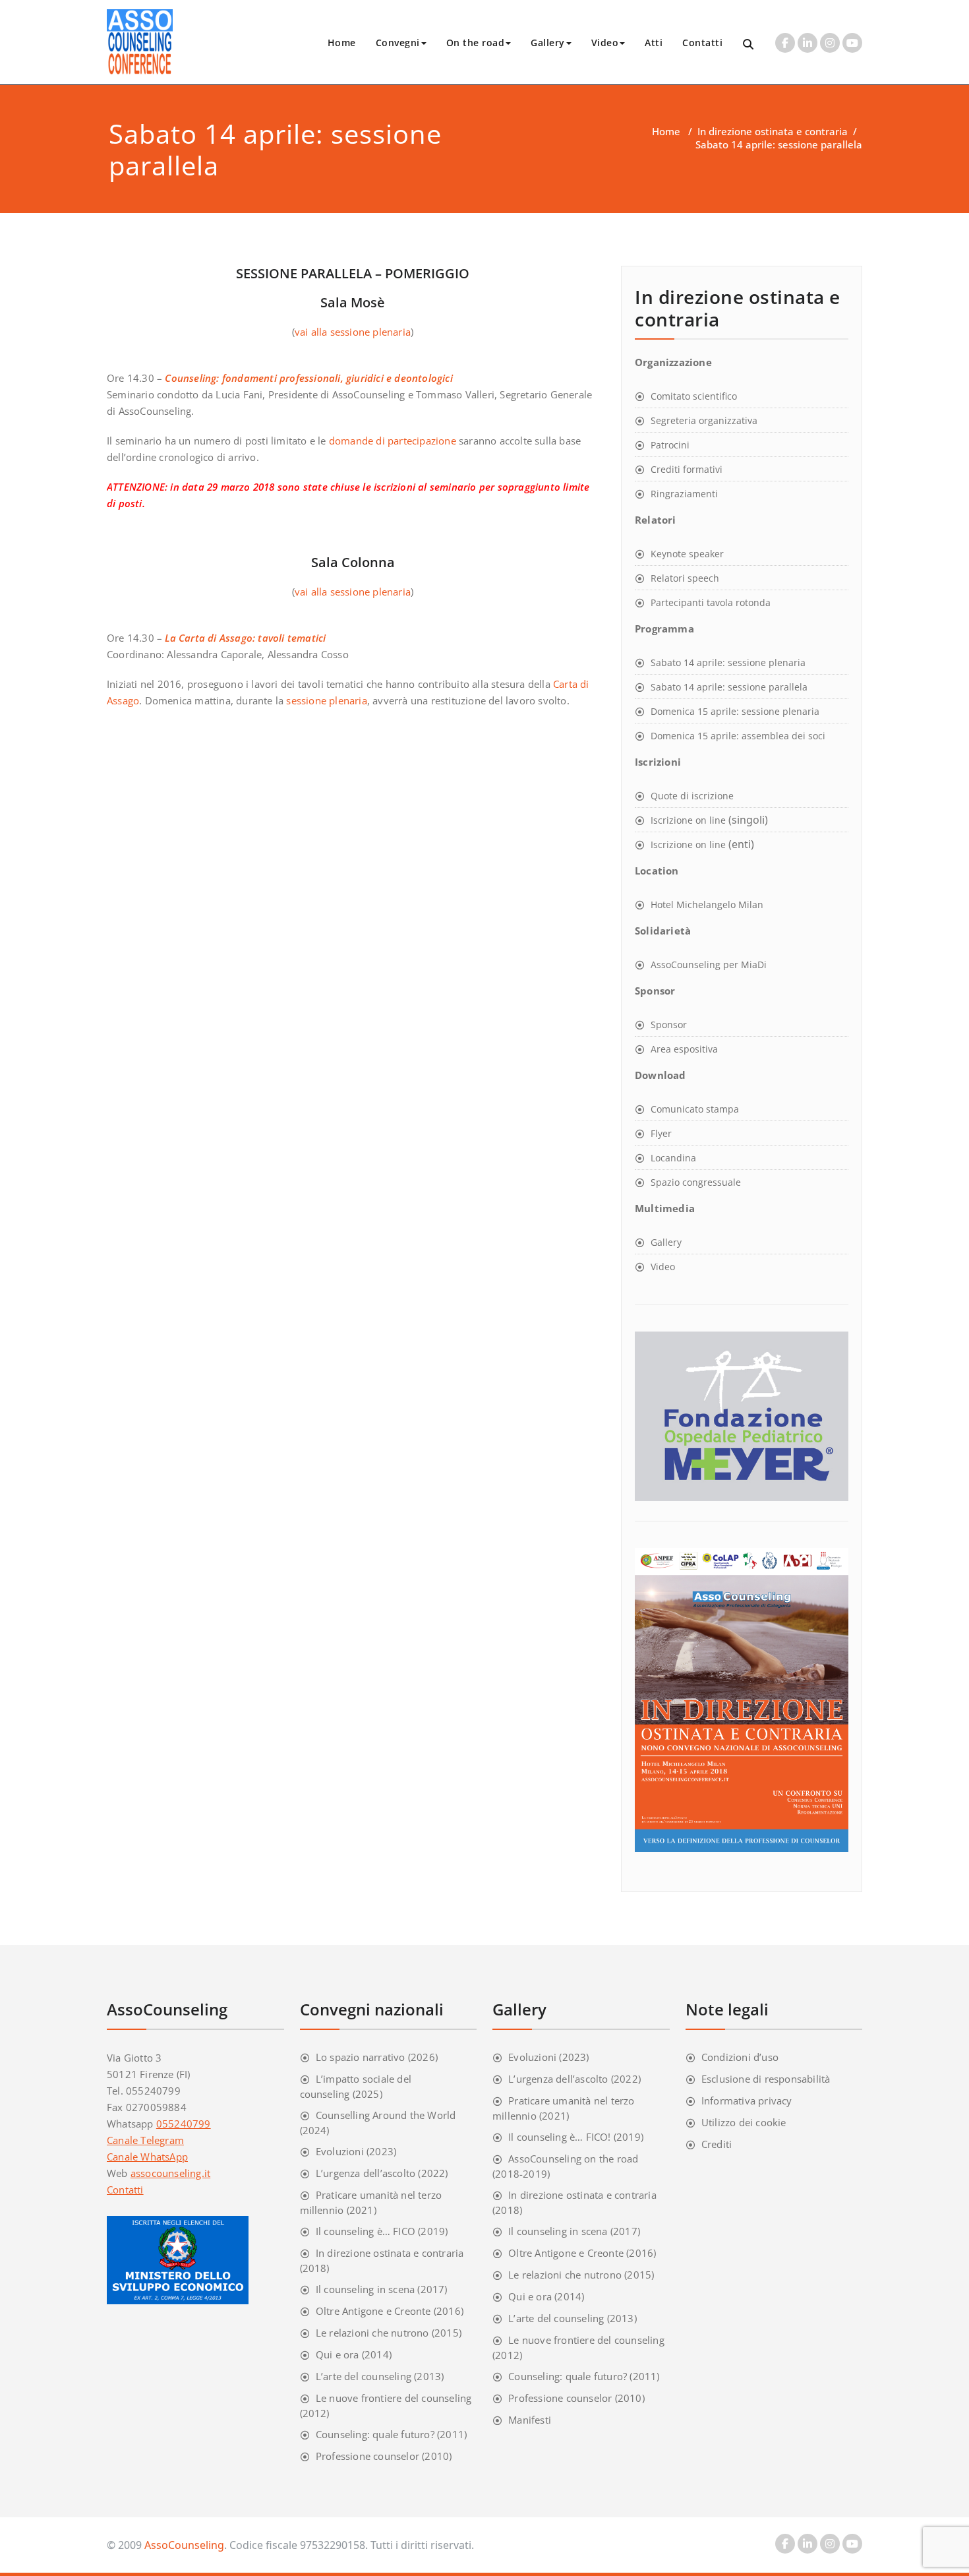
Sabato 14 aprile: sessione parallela (729, 687)
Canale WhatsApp (147, 2157)
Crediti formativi (687, 469)
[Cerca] (749, 45)
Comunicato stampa (695, 1109)
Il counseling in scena (365, 2289)
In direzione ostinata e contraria (773, 131)
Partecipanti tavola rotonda (711, 602)
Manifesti (530, 2420)
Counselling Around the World (386, 2115)
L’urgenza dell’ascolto (366, 2173)
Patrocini (670, 445)
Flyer (661, 1133)
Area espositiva (684, 1049)
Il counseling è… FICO (366, 2231)
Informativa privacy (747, 2101)
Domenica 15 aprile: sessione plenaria (735, 711)
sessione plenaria (326, 700)
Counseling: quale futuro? (375, 2434)
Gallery (548, 43)
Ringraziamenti (684, 494)
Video (605, 43)
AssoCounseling (184, 2545)
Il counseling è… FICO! (559, 2137)
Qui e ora (338, 2354)
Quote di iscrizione (692, 796)
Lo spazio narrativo (361, 2057)
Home (342, 43)
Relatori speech (685, 578)
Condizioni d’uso (740, 2057)
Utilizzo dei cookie (744, 2122)
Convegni (398, 43)
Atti (654, 43)
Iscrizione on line (688, 820)
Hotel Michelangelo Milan (707, 905)
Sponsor (669, 1025)
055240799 (184, 2124)
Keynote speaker (687, 554)
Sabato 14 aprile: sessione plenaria (728, 662)
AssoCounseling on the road (573, 2159)
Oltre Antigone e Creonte (373, 2311)
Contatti (702, 43)
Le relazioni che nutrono (372, 2333)
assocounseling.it (170, 2173)
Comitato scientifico (694, 396)
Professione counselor (367, 2456)
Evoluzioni (340, 2151)
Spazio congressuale (696, 1182)
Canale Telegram (145, 2140)
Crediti (717, 2144)
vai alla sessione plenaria (353, 332)
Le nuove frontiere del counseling (394, 2398)
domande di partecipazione (393, 441)
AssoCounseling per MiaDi (709, 965)
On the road (476, 43)
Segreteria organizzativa (704, 420)
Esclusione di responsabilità (766, 2079)
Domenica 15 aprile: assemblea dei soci (738, 736)
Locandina (673, 1158)
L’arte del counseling (364, 2376)
